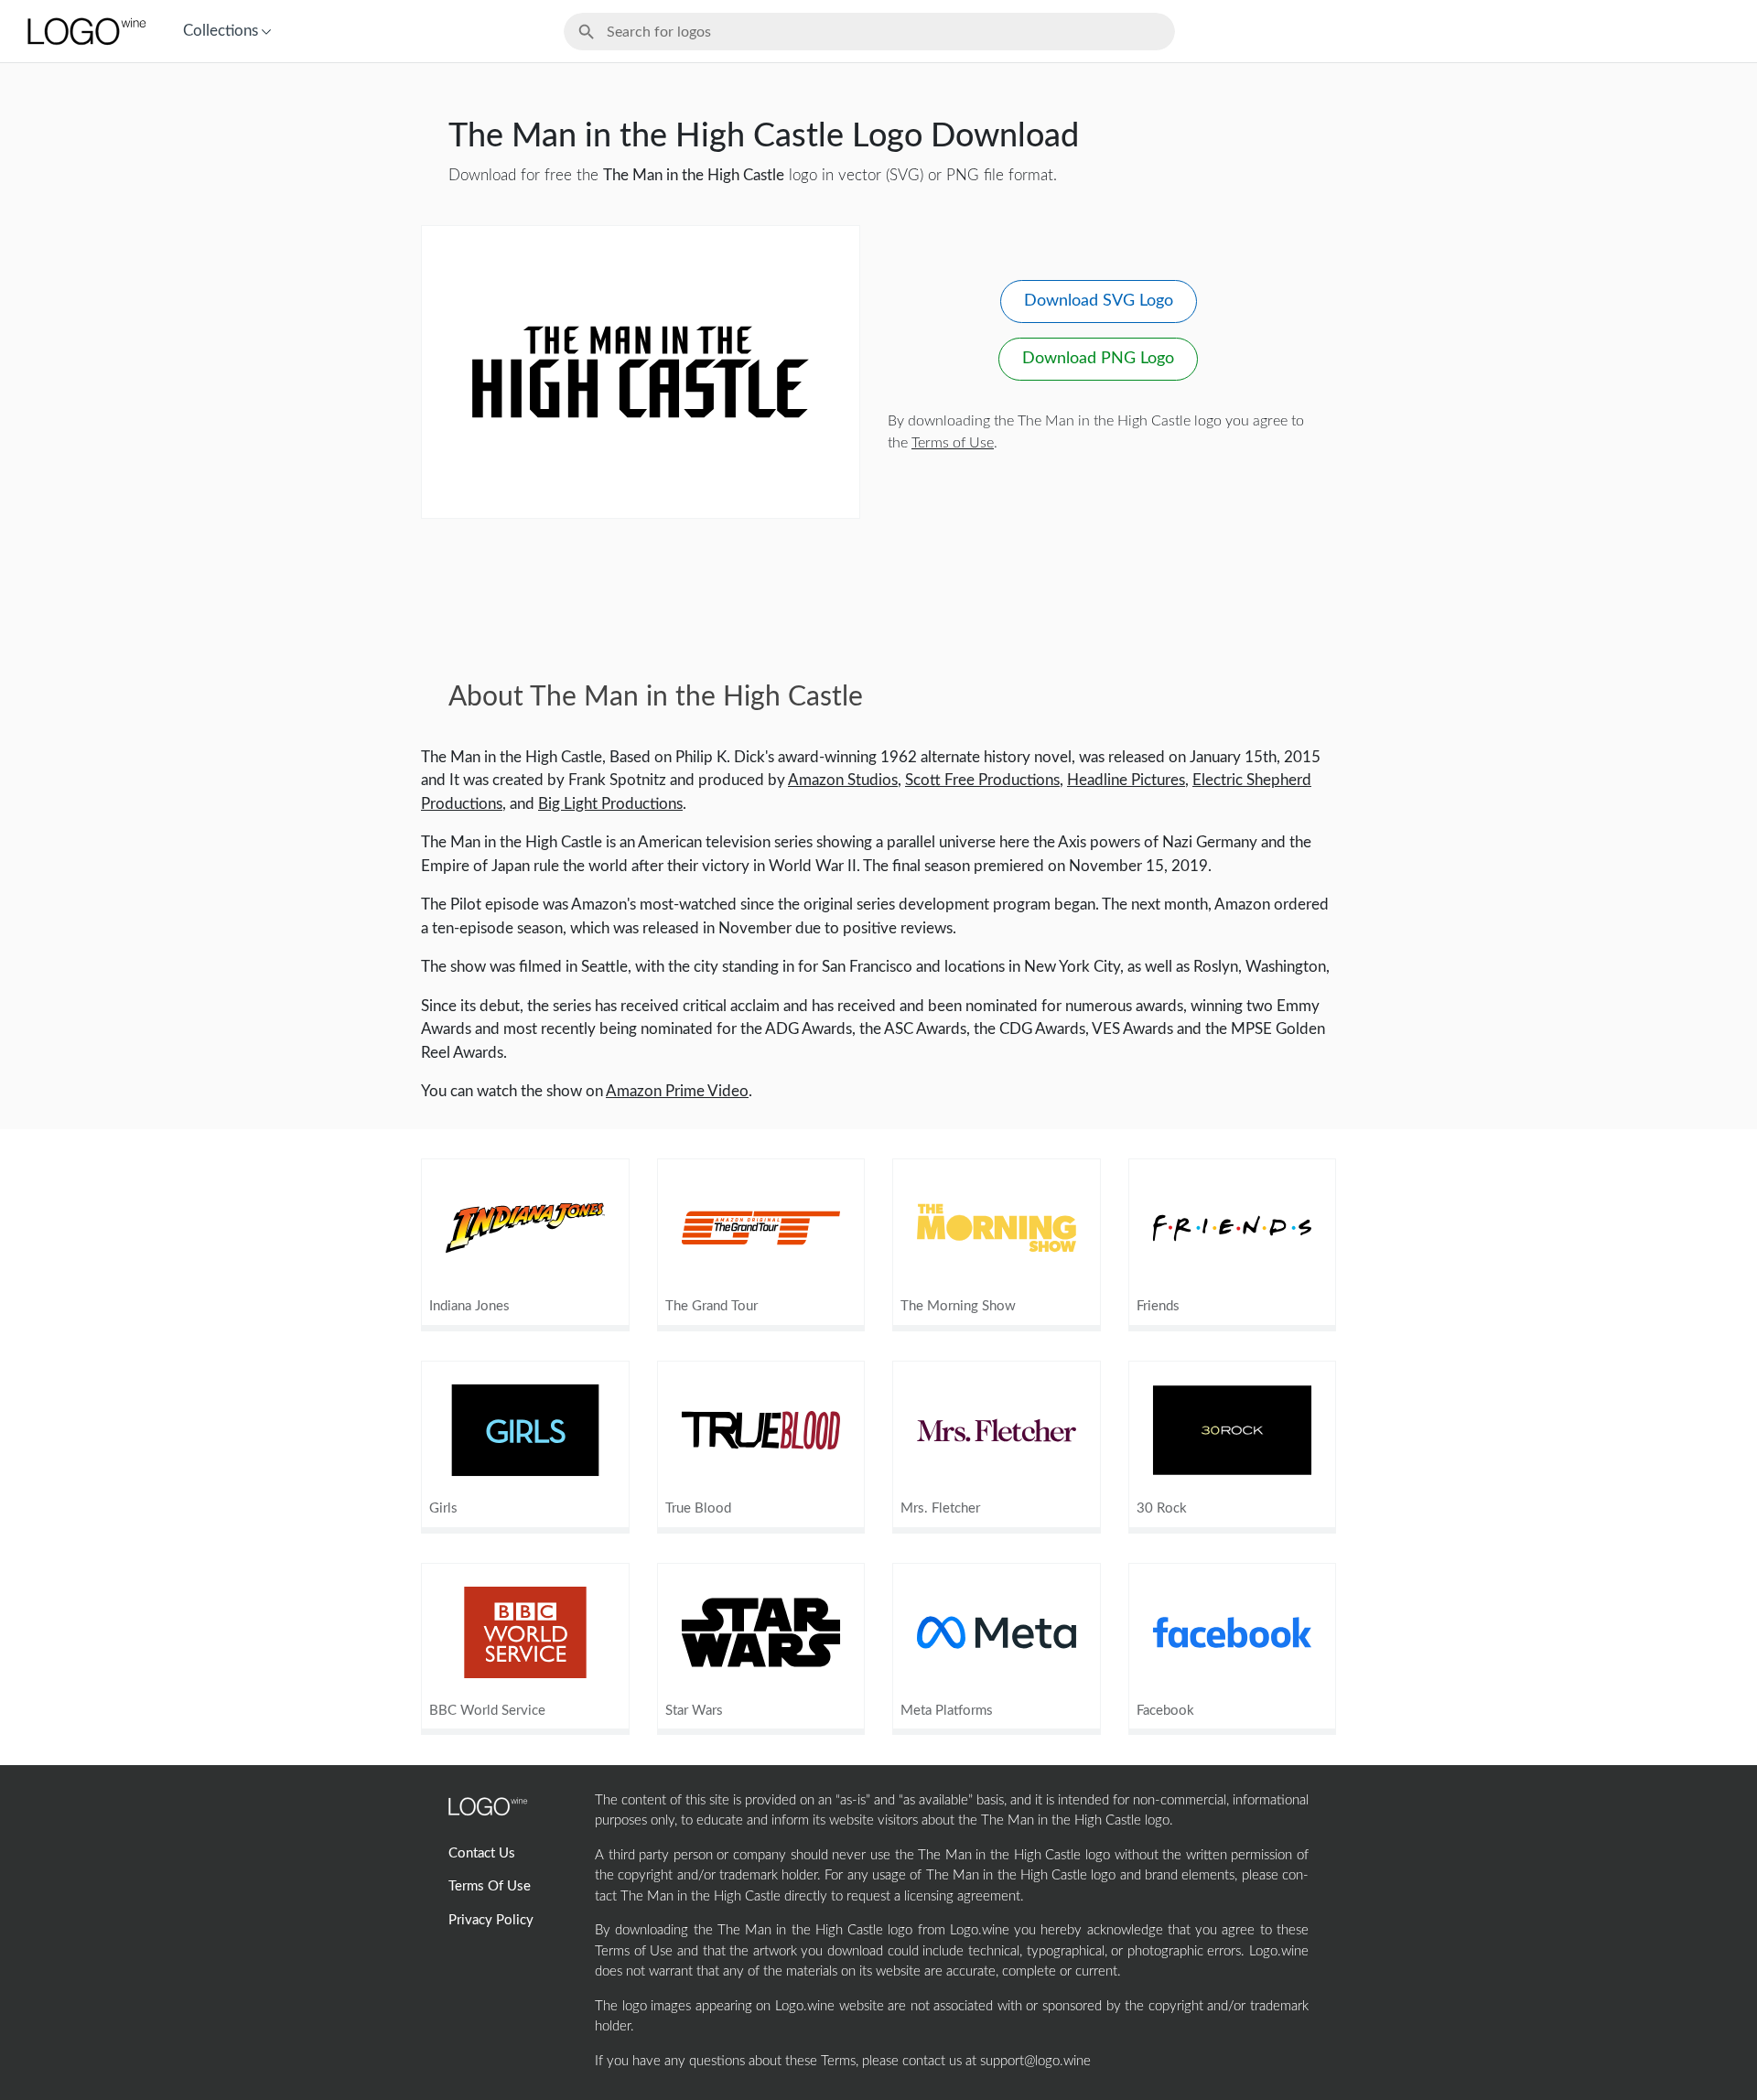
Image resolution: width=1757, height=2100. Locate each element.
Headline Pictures (1126, 780)
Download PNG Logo (1098, 359)
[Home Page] (85, 31)
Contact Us (482, 1853)
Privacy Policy (491, 1920)
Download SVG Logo (1099, 301)
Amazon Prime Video (677, 1091)
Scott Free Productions (982, 780)
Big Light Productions (610, 804)
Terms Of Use (490, 1886)
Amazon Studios (843, 780)
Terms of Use (953, 443)
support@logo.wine (1035, 2061)
